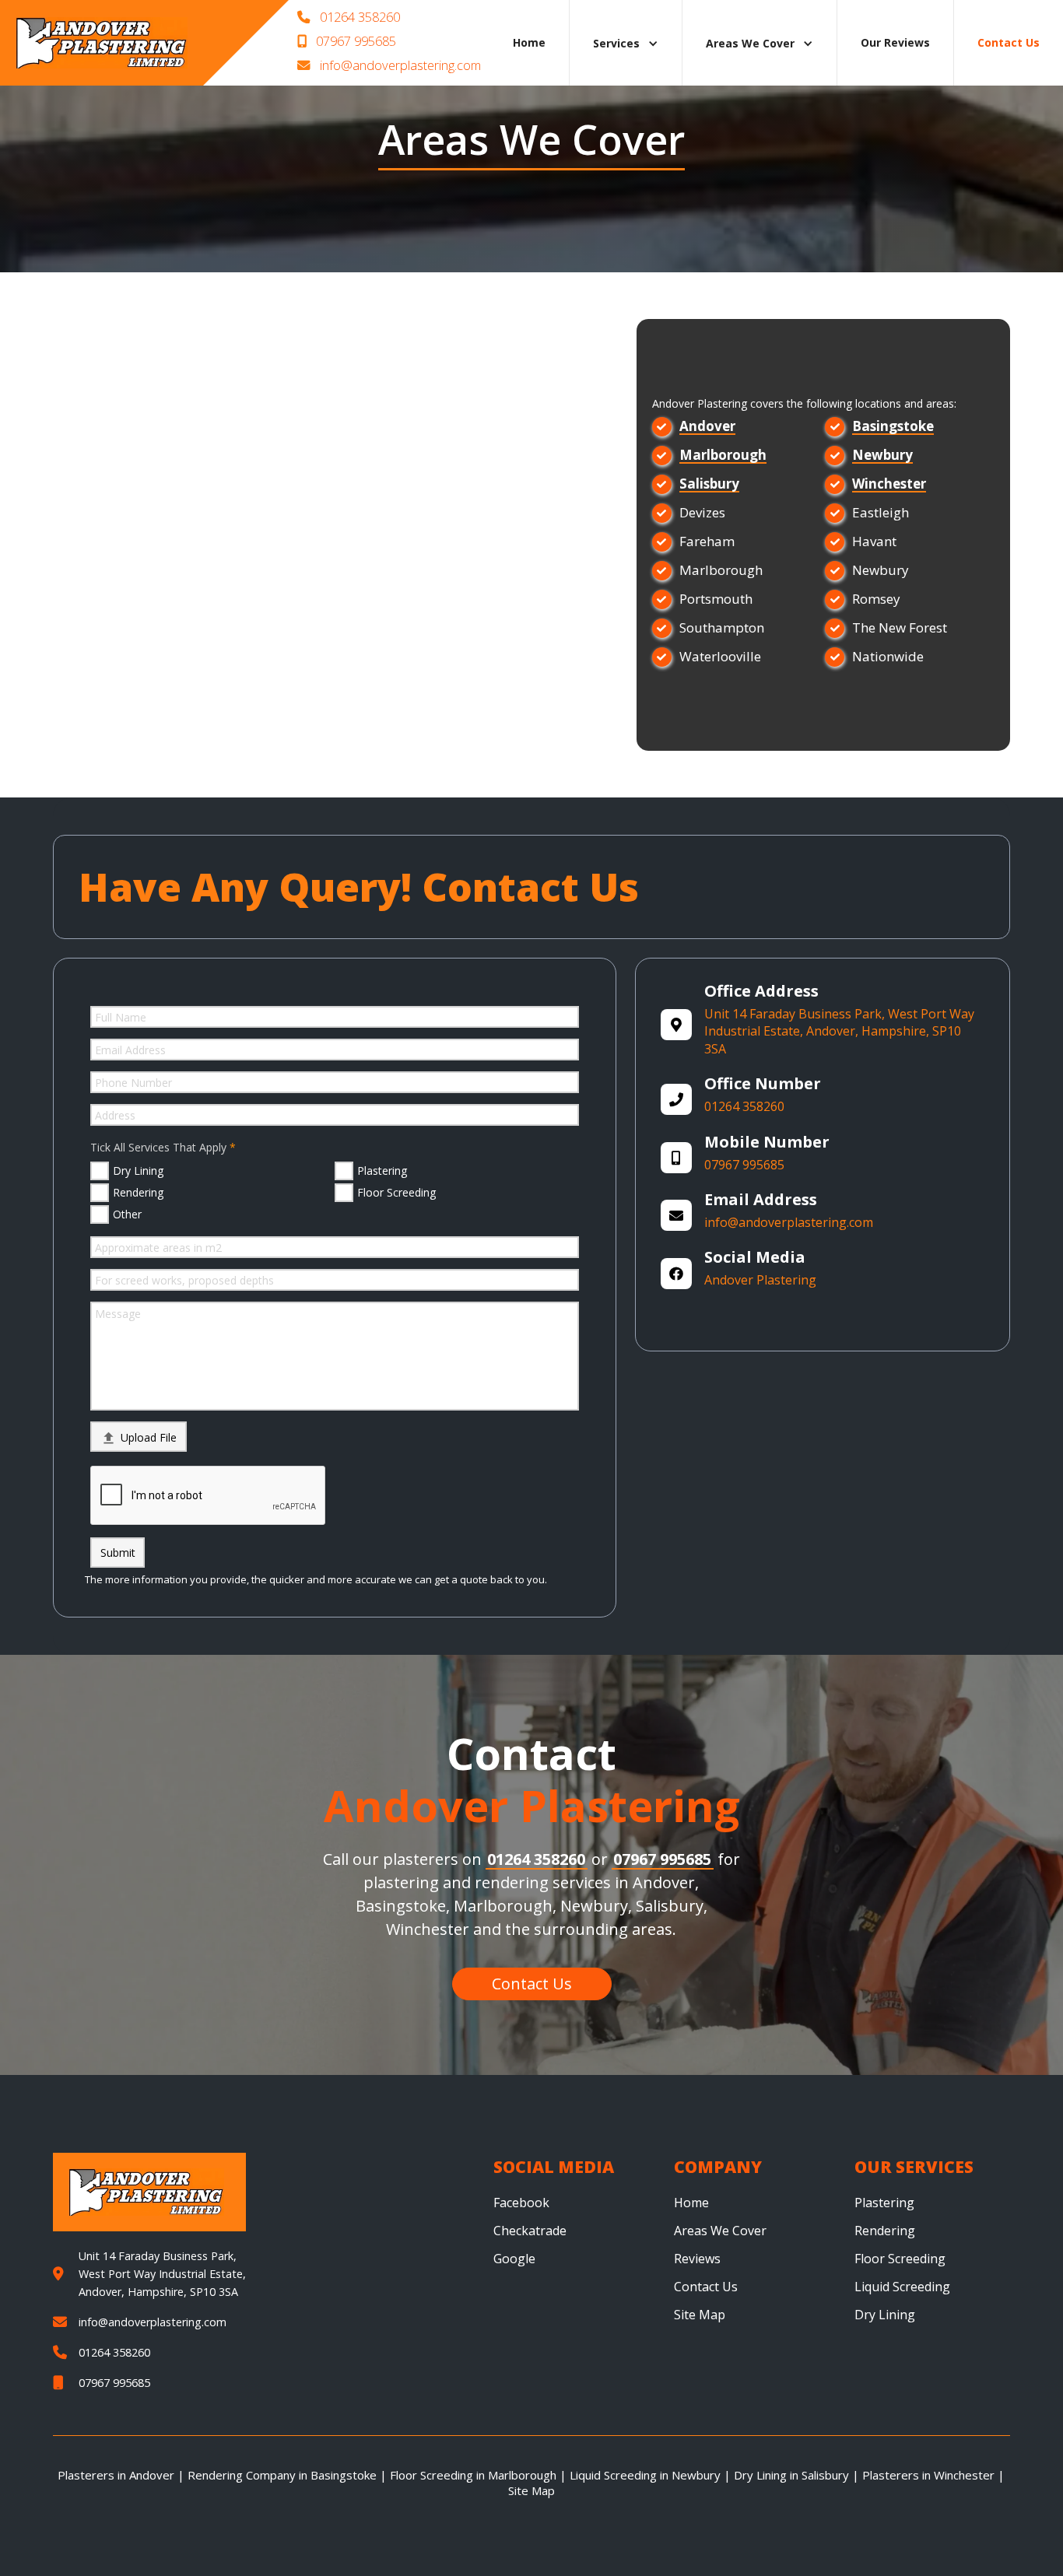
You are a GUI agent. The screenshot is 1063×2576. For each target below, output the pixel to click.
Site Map (700, 2315)
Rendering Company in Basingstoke (282, 2475)
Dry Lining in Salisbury (791, 2475)
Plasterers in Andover (116, 2475)
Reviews (697, 2259)
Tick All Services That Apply (158, 1147)
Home (529, 42)
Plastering (382, 1171)
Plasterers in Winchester (928, 2475)
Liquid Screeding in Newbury (645, 2475)
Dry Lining (138, 1171)
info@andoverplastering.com (389, 65)
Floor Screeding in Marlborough (473, 2475)
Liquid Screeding (902, 2287)
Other (127, 1214)
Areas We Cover (720, 2231)
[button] (626, 43)
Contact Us (706, 2287)
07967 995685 (347, 41)
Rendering (138, 1192)
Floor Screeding (396, 1192)
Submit (118, 1553)
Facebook (521, 2203)
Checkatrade (530, 2231)
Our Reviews (895, 42)
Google (514, 2259)
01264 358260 (349, 17)
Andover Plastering (760, 1280)
